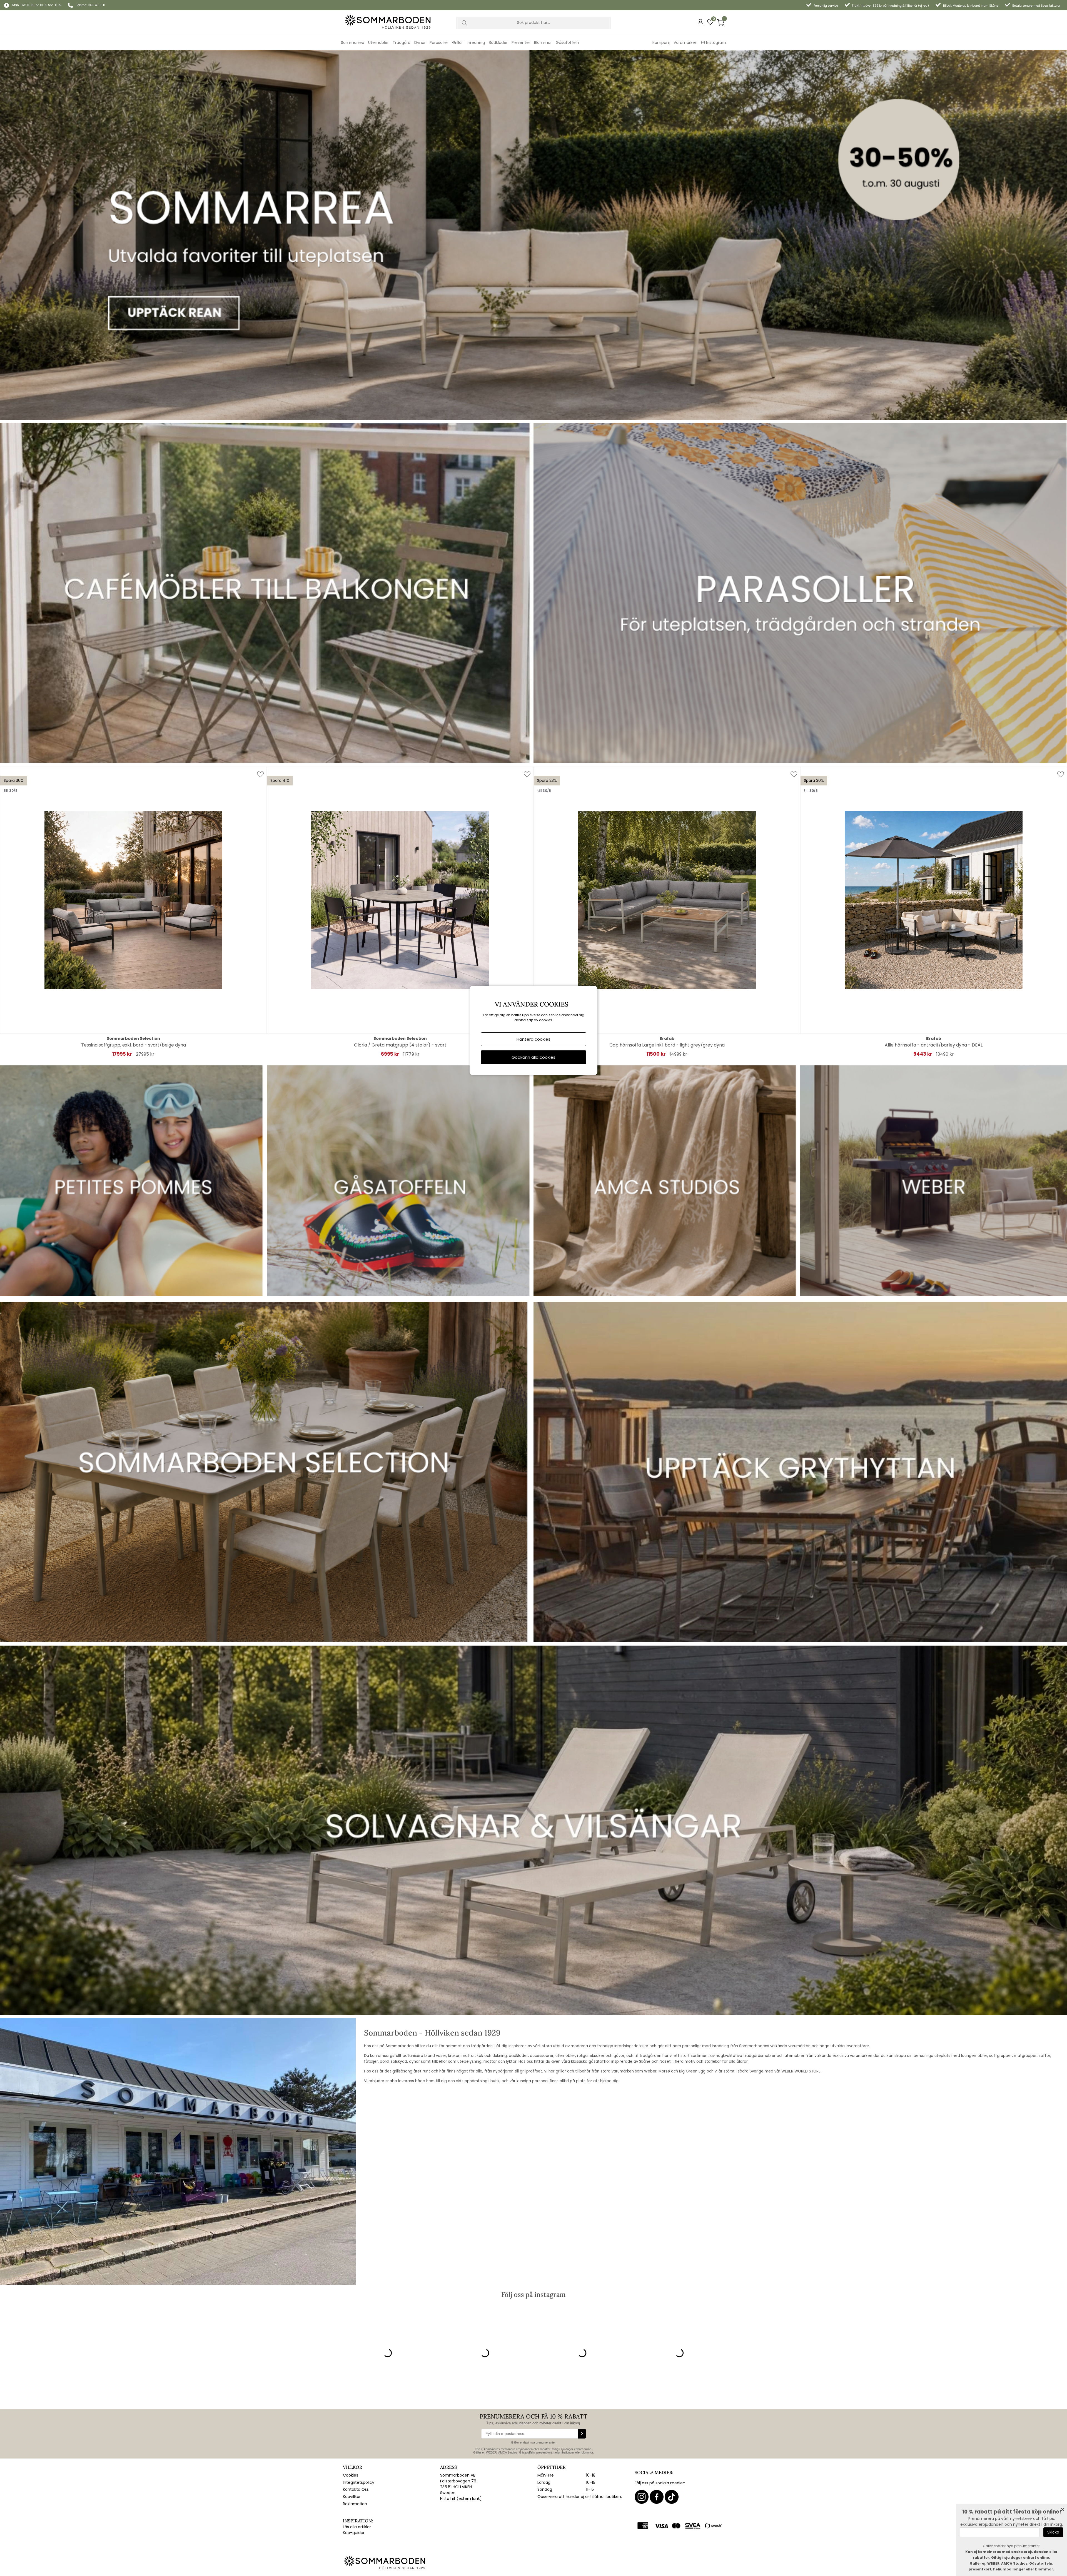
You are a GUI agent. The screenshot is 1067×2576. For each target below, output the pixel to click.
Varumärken (685, 42)
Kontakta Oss (356, 2489)
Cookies (351, 2475)
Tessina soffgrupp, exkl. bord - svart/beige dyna (134, 1045)
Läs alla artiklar (357, 2527)
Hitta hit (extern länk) (461, 2499)
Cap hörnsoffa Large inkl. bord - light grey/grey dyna (667, 1045)
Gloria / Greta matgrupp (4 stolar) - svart (400, 1045)
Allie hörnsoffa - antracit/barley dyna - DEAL (934, 1045)
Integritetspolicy (359, 2482)
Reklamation (355, 2504)
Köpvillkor (352, 2497)
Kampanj (661, 42)
